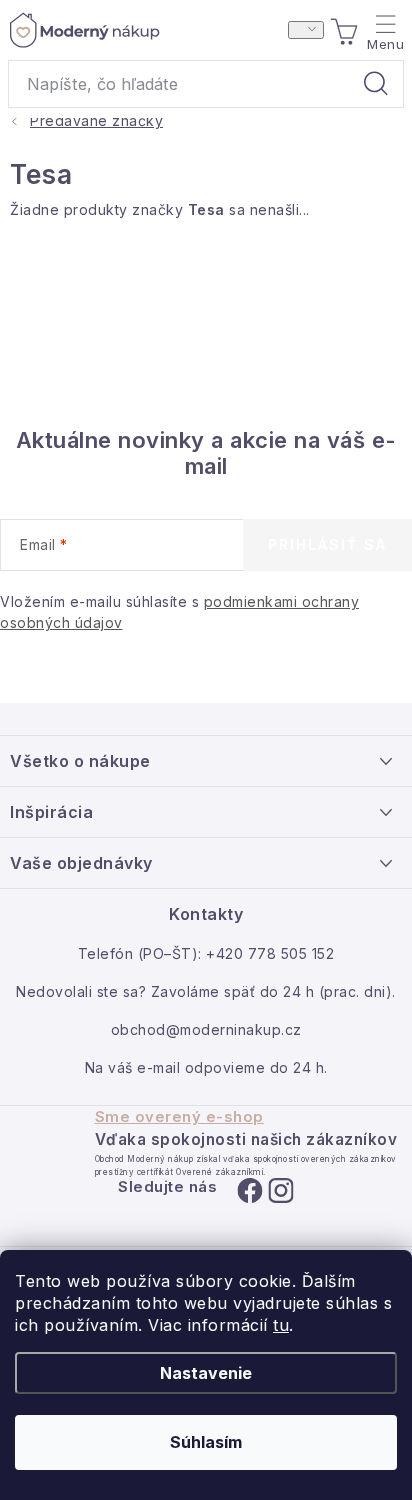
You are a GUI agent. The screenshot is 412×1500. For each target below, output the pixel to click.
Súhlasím (206, 1442)
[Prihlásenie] (306, 30)
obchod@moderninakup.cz (206, 1029)
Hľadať (376, 84)
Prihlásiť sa (327, 544)
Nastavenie (206, 1373)
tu (281, 1325)
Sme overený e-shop (179, 1117)
